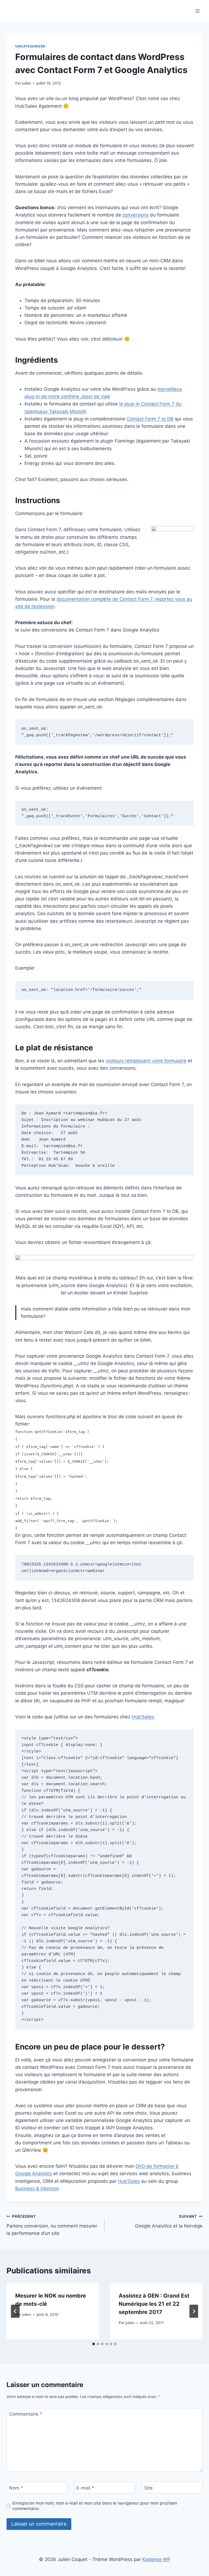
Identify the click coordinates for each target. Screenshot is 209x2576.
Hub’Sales (143, 1717)
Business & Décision (37, 2189)
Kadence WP (156, 2559)
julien (27, 83)
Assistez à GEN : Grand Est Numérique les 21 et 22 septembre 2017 (154, 2304)
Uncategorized (30, 46)
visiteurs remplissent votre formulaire (146, 1061)
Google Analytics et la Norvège (169, 2221)
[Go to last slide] (15, 2311)
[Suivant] (194, 2311)
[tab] (94, 2344)
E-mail (85, 2488)
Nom (16, 2488)
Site (148, 2488)
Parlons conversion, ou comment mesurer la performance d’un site (52, 2225)
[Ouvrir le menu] (197, 11)
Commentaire (26, 2414)
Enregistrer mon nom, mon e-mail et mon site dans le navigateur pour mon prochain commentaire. (95, 2506)
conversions (136, 215)
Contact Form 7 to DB (150, 419)
